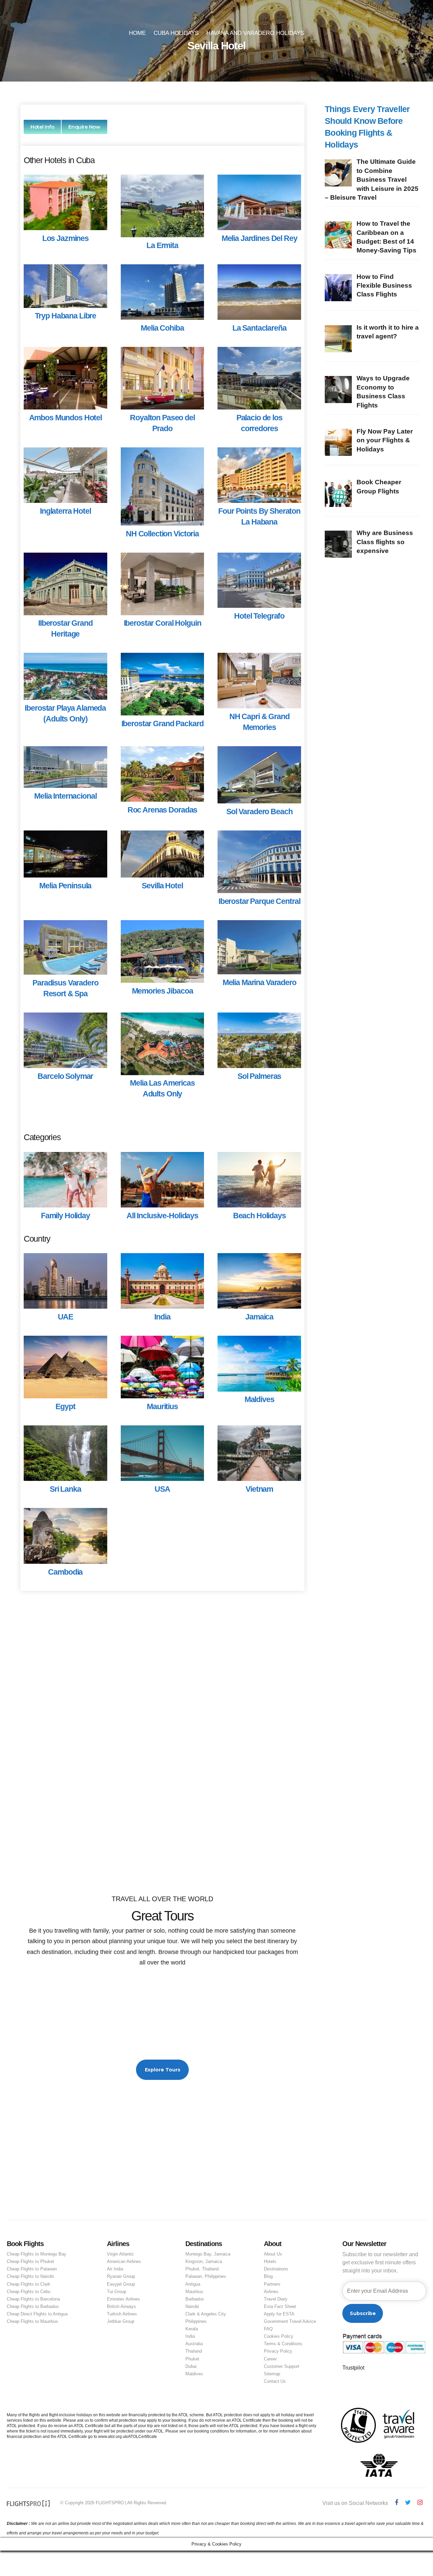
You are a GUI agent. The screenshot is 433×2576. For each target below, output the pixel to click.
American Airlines (124, 2261)
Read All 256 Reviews (163, 1852)
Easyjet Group (121, 2284)
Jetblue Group (121, 2321)
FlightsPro (178, 1694)
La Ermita (162, 245)
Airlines (271, 2292)
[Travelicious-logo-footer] (28, 2503)
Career (270, 2359)
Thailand (194, 2351)
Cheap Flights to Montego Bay (37, 2254)
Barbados (195, 2299)
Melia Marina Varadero (259, 982)
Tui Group (117, 2292)
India (162, 1317)
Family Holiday (65, 1216)
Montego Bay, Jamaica (208, 2254)
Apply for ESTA (279, 2314)
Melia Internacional (65, 796)
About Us (273, 2254)
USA (162, 1489)
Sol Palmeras (259, 1076)
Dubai (191, 2366)
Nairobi (192, 2306)
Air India (115, 2269)
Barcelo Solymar (65, 1076)
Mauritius (162, 1406)
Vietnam (259, 1489)
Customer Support (282, 2366)
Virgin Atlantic (120, 2254)
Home (137, 33)
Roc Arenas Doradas (162, 810)
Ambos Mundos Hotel (65, 418)
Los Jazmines (65, 238)
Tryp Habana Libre (66, 316)
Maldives (259, 1399)
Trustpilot (353, 2368)
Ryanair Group (121, 2276)
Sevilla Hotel (162, 886)
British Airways (121, 2306)
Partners (272, 2284)
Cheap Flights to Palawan (32, 2269)
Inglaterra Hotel (65, 511)
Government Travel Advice (290, 2321)
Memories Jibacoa (163, 991)
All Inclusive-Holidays (162, 1216)
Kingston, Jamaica (204, 2261)
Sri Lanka (65, 1489)
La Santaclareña (259, 328)
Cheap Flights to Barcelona (33, 2299)
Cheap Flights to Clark (29, 2284)
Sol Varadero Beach (259, 812)
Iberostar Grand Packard (163, 724)
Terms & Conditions (283, 2344)
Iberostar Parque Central (259, 901)
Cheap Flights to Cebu (29, 2292)
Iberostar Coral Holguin (163, 623)
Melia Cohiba (162, 328)
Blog (268, 2276)
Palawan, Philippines (206, 2276)
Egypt (65, 1406)
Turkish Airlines (122, 2314)
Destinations (276, 2269)
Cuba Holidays (176, 33)
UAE (66, 1317)
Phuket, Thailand (202, 2269)
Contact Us (275, 2381)
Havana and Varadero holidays (255, 33)
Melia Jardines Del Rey (259, 238)
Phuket (192, 2359)
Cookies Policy (279, 2336)
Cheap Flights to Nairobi (30, 2276)
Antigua (193, 2284)
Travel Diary (276, 2299)
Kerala (192, 2329)
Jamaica (259, 1317)
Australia (194, 2344)
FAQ (268, 2329)
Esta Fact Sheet (280, 2306)
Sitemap (272, 2374)
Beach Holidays (259, 1216)
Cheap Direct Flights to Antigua (37, 2314)
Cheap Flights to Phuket (30, 2261)
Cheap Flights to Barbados (33, 2306)
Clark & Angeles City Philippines (206, 2318)
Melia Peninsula (65, 886)
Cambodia (65, 1572)
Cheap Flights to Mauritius (32, 2321)
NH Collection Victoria (162, 534)
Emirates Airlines (123, 2299)
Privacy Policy (278, 2351)
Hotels (270, 2261)
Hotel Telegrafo (259, 616)
